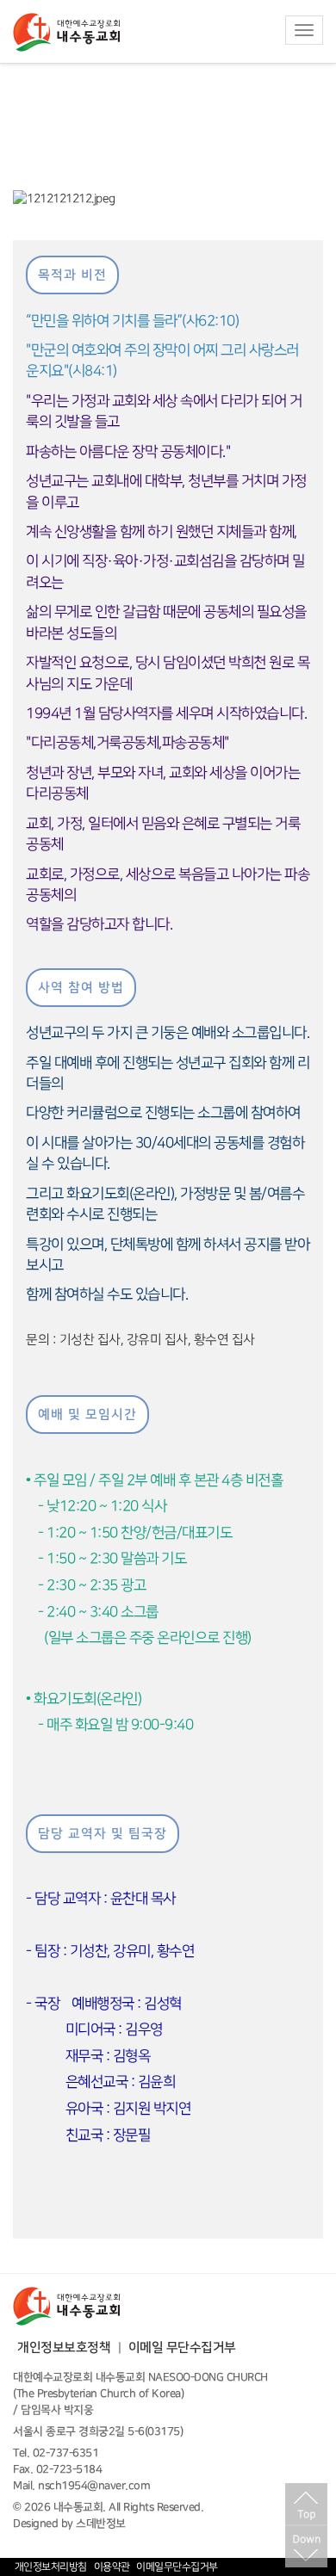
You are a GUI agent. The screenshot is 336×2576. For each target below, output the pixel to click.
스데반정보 (101, 2523)
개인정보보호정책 (64, 2347)
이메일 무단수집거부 (182, 2347)
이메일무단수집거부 (177, 2567)
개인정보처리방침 (51, 2567)
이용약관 (112, 2567)
